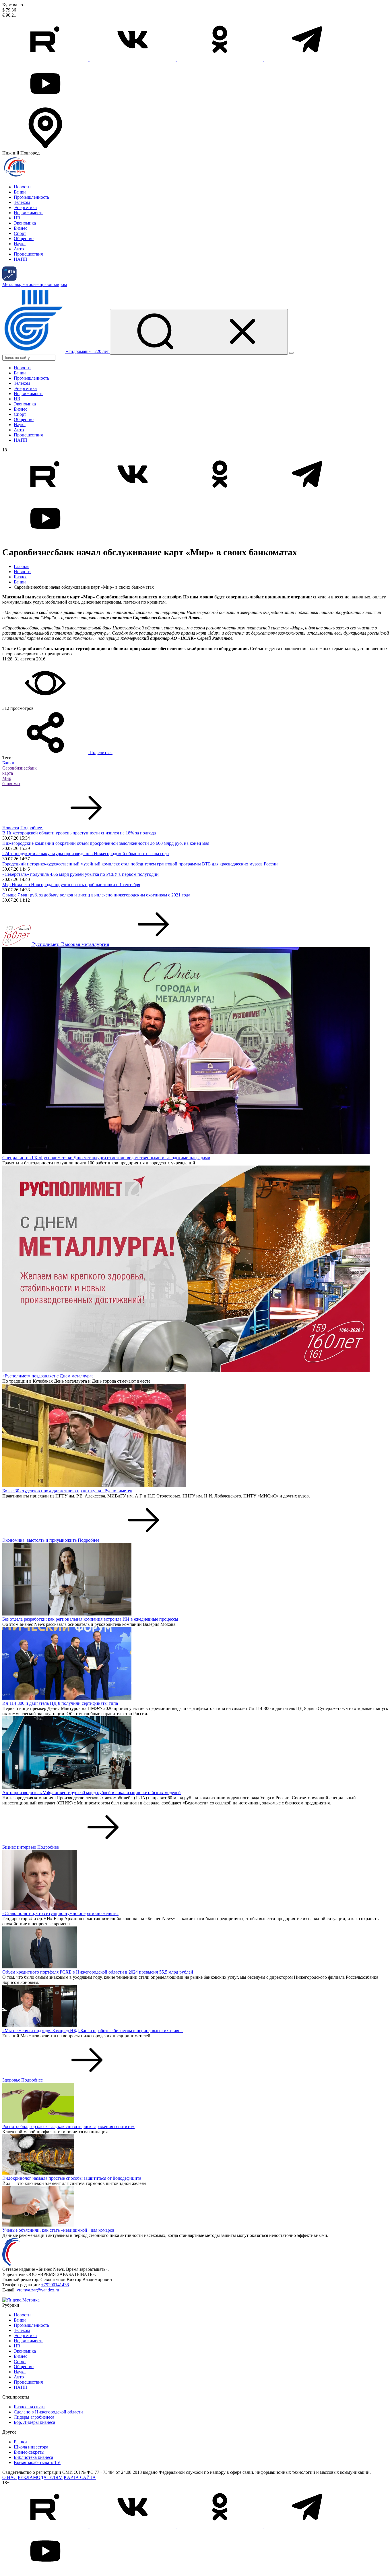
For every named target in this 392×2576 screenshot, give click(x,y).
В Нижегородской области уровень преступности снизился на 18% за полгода (79, 833)
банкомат (11, 783)
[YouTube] (45, 104)
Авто (19, 249)
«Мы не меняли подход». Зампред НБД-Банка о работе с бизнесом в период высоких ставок (93, 2031)
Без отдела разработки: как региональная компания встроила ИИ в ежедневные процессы (90, 1619)
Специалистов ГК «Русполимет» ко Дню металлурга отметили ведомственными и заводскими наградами (106, 1158)
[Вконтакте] (133, 59)
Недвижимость (29, 213)
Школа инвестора (31, 2447)
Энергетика (25, 207)
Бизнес (21, 228)
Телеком (22, 202)
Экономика (25, 223)
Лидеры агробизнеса (34, 2417)
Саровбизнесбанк (20, 768)
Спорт (20, 233)
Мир (7, 778)
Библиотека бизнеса (33, 2457)
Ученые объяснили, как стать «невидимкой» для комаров (58, 2230)
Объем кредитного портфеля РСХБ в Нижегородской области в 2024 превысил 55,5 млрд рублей (98, 1972)
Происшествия (28, 254)
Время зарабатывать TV (37, 2462)
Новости (22, 187)
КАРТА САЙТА (80, 2477)
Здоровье (11, 2080)
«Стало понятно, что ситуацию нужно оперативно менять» (60, 1913)
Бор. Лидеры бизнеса (34, 2422)
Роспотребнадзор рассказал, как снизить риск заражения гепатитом (68, 2126)
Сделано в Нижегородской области (48, 2412)
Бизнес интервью (19, 1847)
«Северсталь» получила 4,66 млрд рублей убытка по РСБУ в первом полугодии (80, 874)
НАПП (21, 259)
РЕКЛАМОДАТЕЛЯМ (40, 2477)
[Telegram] (307, 59)
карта (8, 773)
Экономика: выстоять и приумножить (39, 1540)
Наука (20, 244)
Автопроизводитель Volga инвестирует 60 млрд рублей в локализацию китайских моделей (92, 1793)
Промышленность (31, 197)
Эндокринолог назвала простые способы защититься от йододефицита (72, 2178)
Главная (22, 566)
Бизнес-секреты (29, 2452)
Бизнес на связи (29, 2407)
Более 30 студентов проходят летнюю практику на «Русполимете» (67, 1491)
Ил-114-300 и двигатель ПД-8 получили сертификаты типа (60, 1703)
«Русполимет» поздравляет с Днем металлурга (48, 1376)
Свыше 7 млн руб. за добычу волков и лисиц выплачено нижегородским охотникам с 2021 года (96, 895)
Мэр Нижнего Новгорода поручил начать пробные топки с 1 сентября (71, 885)
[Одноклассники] (220, 59)
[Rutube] (46, 59)
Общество (24, 238)
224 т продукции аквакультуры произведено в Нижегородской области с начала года (86, 854)
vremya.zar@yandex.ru (38, 2290)
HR (17, 218)
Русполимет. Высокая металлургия (71, 944)
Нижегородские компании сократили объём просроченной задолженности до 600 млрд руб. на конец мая (106, 843)
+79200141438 (55, 2285)
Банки (20, 192)
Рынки (20, 2442)
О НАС (9, 2477)
